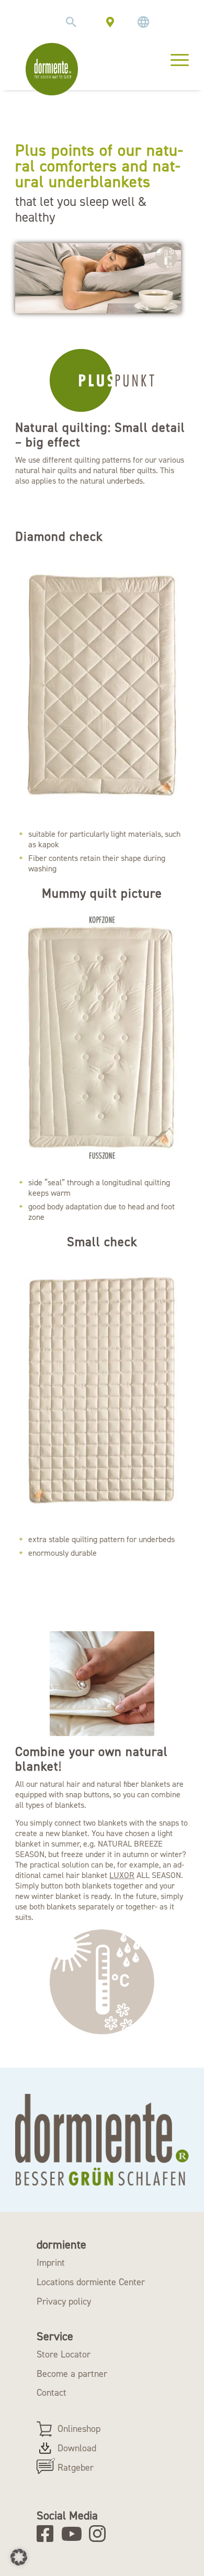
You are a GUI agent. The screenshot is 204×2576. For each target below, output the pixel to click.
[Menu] (174, 59)
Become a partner (72, 2374)
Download (77, 2448)
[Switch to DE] (143, 22)
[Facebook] (48, 2534)
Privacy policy (64, 2301)
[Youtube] (73, 2534)
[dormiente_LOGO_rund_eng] (52, 69)
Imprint (51, 2263)
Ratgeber (76, 2468)
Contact (52, 2393)
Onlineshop (79, 2429)
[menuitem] (71, 22)
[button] (19, 2557)
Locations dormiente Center (91, 2282)
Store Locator (64, 2354)
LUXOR (122, 1875)
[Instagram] (101, 2534)
